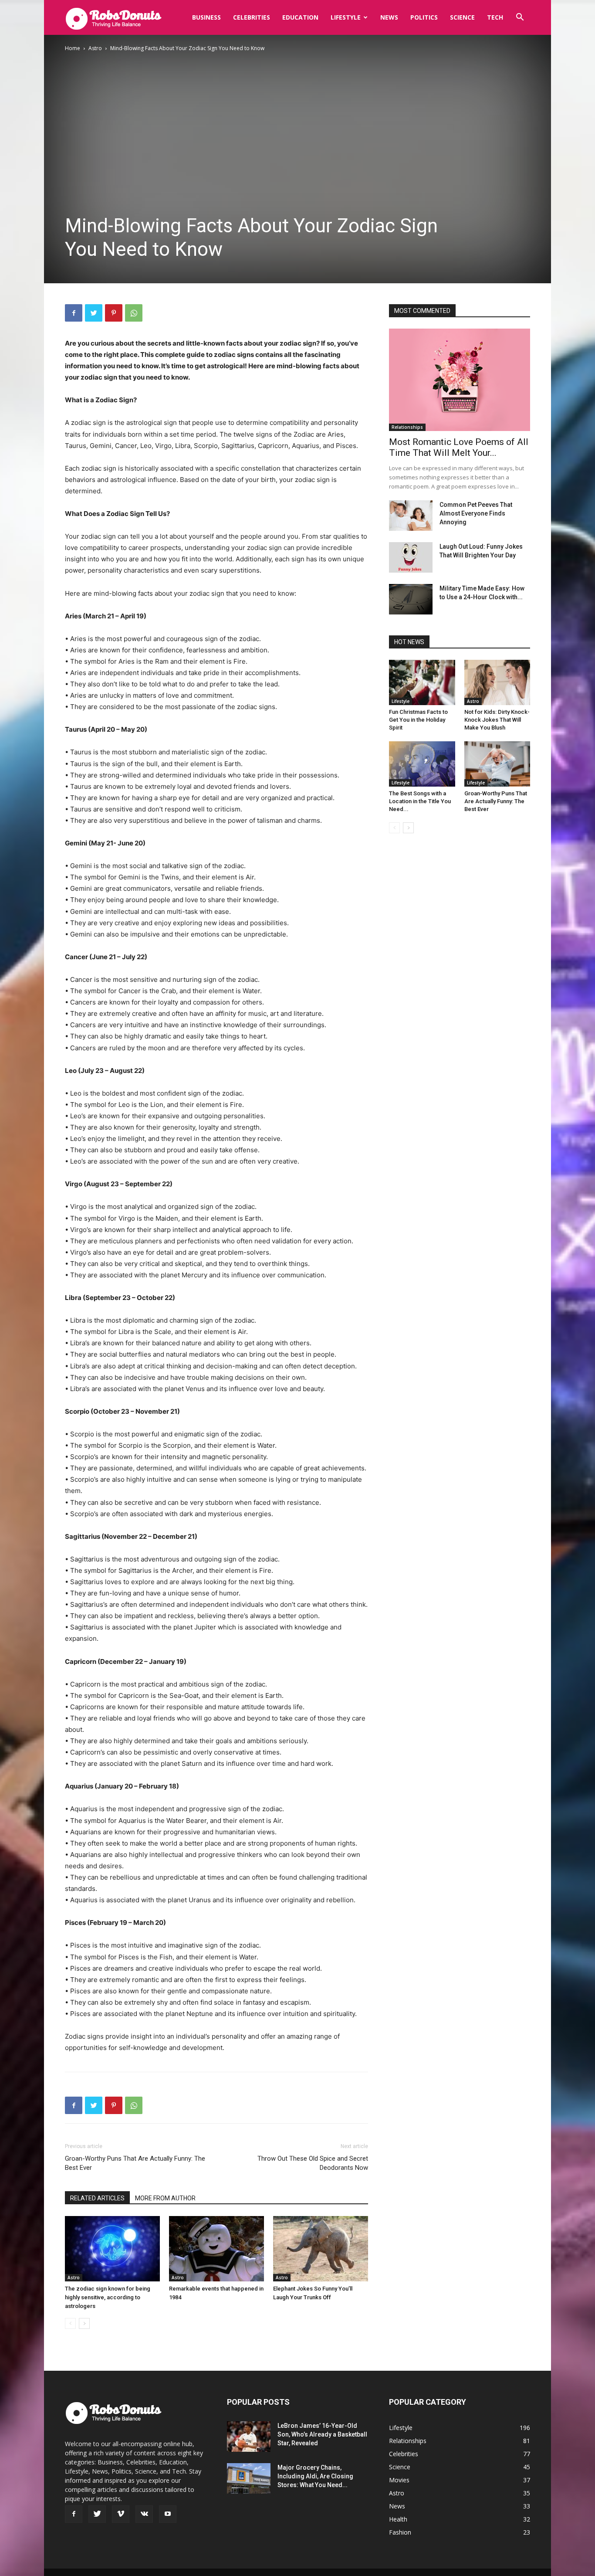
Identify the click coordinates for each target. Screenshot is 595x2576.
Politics (424, 17)
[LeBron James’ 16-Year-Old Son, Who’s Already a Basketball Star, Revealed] (249, 2437)
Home (73, 48)
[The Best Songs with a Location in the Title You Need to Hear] (422, 764)
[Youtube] (168, 2514)
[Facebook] (74, 313)
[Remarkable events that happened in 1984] (216, 2249)
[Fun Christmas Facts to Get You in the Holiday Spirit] (422, 682)
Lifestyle (346, 17)
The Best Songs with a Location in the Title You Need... (420, 801)
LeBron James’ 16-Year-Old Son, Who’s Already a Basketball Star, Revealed (322, 2434)
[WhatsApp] (134, 313)
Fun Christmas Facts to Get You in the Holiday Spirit (418, 720)
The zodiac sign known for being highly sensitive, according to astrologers (108, 2297)
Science (462, 17)
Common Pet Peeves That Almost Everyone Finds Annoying (476, 513)
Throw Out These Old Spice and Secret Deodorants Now (313, 2163)
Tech (495, 17)
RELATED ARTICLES (97, 2198)
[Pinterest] (114, 313)
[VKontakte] (144, 2514)
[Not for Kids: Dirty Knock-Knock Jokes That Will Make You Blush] (497, 682)
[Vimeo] (121, 2514)
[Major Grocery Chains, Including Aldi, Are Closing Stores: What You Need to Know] (249, 2478)
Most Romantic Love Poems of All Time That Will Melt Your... (459, 447)
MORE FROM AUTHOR (165, 2198)
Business (206, 17)
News (389, 17)
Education (300, 17)
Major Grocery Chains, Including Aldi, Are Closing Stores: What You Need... (315, 2476)
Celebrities (252, 17)
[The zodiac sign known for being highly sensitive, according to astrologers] (112, 2249)
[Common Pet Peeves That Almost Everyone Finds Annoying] (411, 516)
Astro (95, 48)
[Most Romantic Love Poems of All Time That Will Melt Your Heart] (460, 380)
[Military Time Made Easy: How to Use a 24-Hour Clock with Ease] (411, 599)
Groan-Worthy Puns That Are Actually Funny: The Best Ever (135, 2163)
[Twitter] (94, 313)
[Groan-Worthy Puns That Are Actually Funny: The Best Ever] (497, 764)
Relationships (407, 427)
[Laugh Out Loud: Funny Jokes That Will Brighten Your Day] (411, 557)
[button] (520, 18)
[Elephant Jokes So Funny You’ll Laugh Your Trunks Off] (321, 2249)
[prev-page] (70, 2323)
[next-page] (84, 2323)
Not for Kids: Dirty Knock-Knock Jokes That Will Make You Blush (497, 720)
